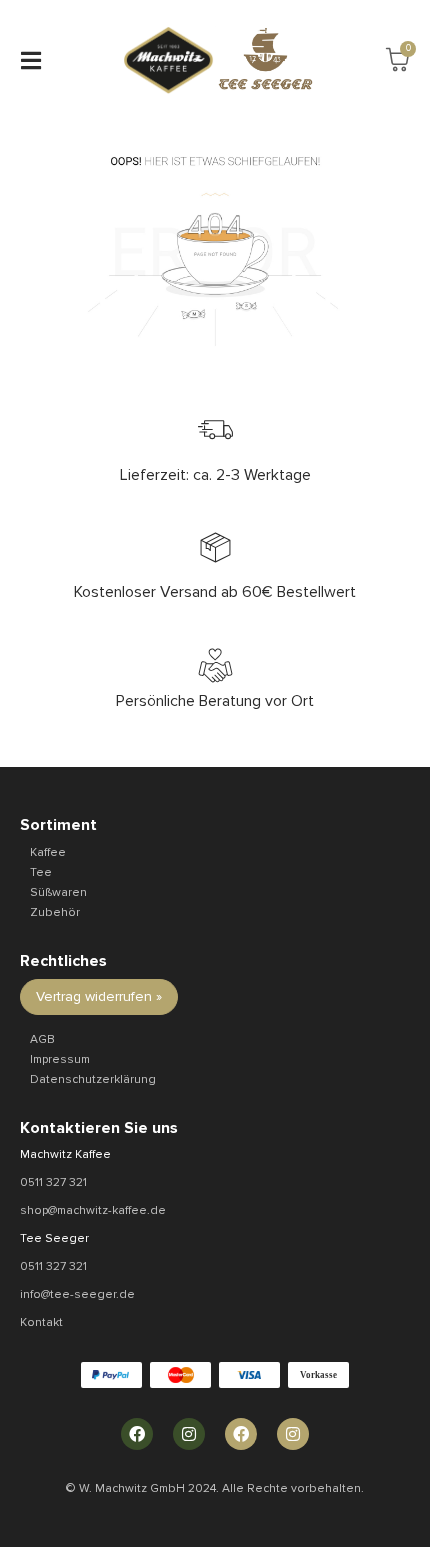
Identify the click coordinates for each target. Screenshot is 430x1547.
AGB (42, 1039)
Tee (41, 872)
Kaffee (48, 852)
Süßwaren (58, 892)
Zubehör (55, 912)
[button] (30, 60)
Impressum (60, 1059)
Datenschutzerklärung (93, 1079)
